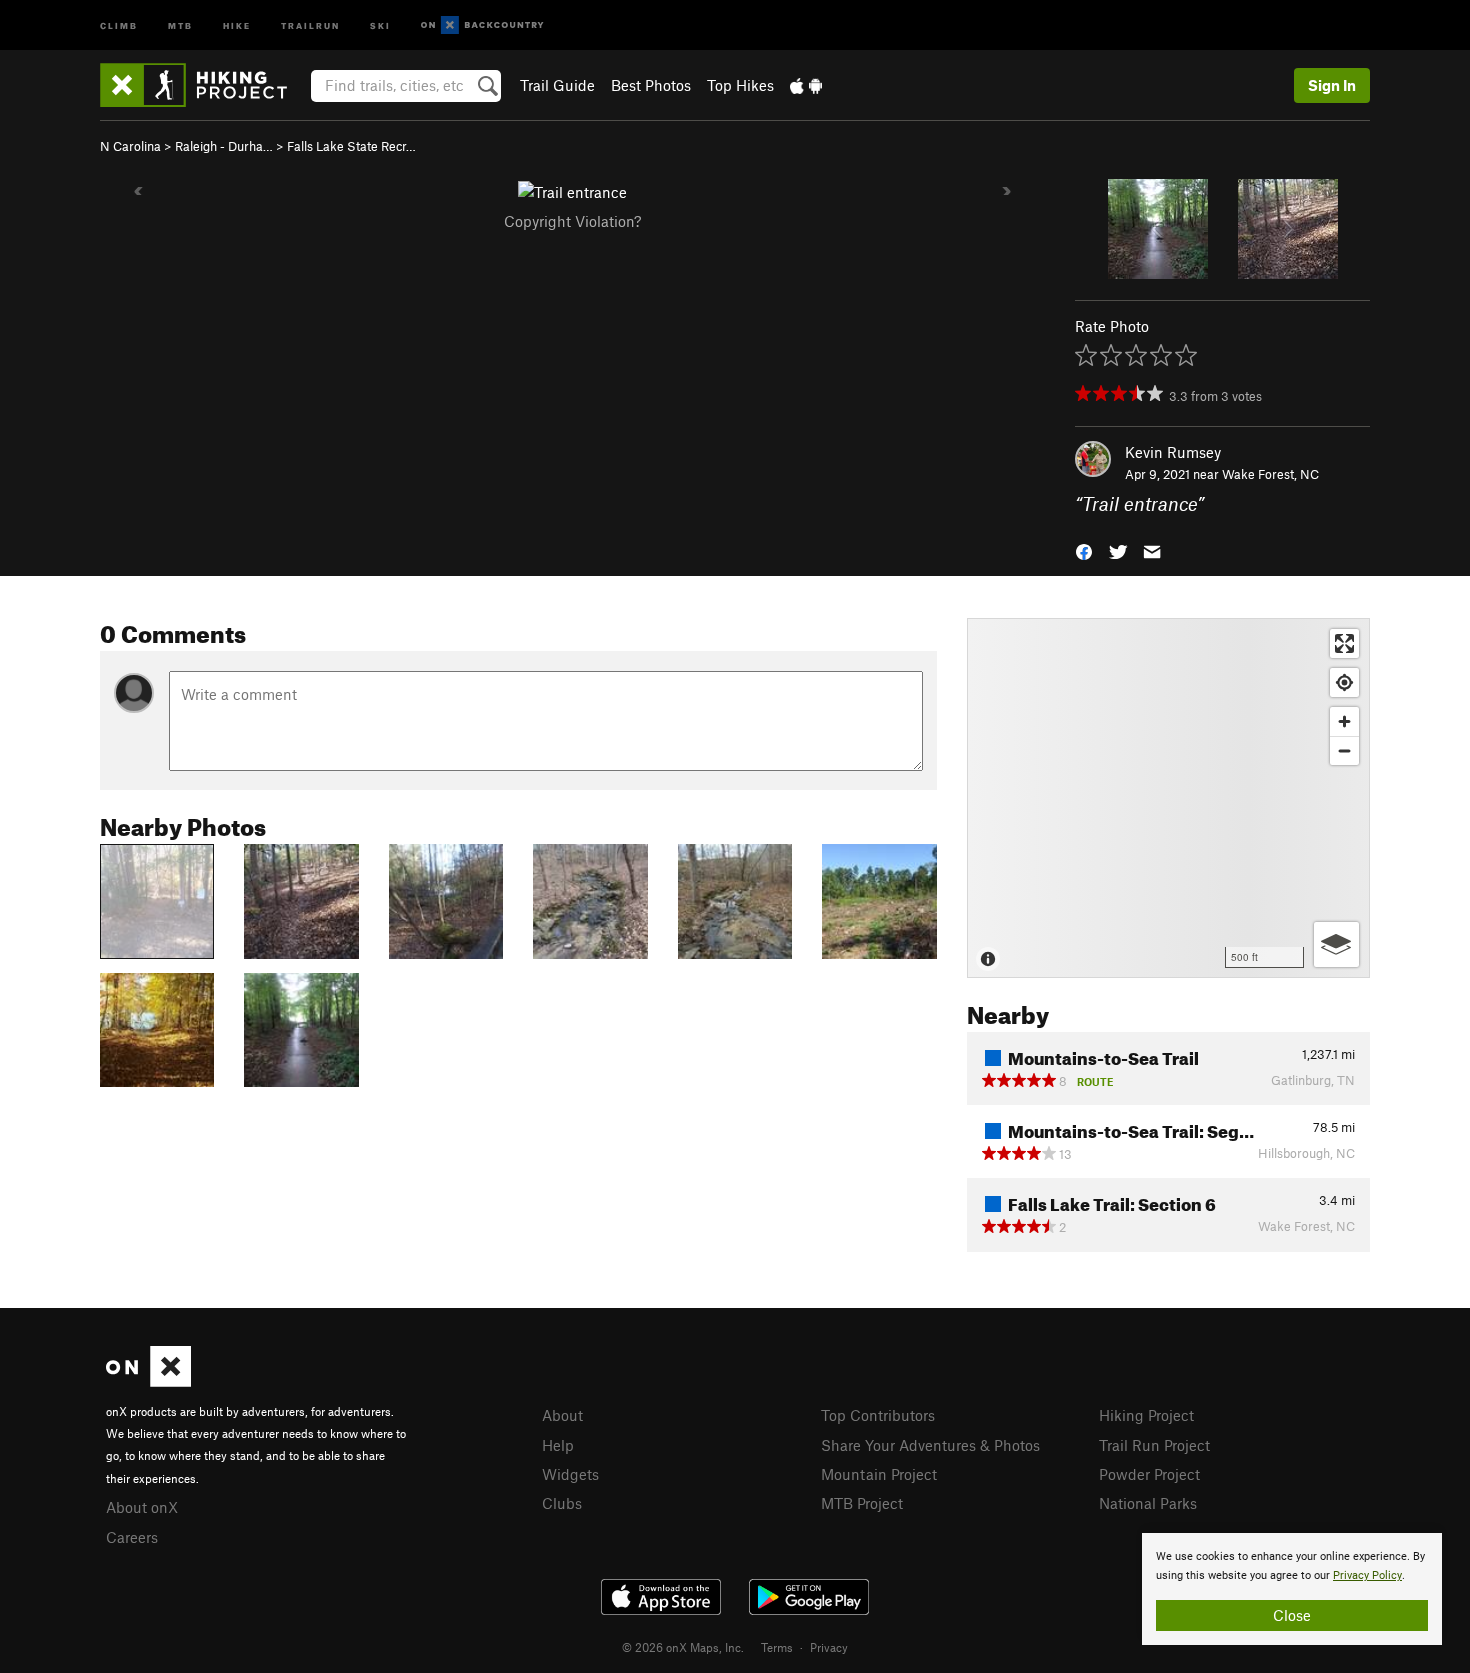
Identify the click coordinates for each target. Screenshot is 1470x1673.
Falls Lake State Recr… (351, 146)
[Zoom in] (1344, 721)
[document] (1292, 1589)
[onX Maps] (148, 1381)
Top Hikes (740, 85)
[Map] (1168, 798)
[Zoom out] (1344, 750)
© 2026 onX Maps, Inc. (683, 1647)
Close (1292, 1615)
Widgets (570, 1474)
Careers (132, 1537)
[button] (1084, 550)
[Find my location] (1344, 682)
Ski (380, 24)
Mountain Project (879, 1474)
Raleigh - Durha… (224, 146)
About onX (142, 1507)
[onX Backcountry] (482, 25)
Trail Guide (557, 85)
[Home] (203, 85)
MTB (180, 24)
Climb (119, 24)
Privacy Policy (1367, 1575)
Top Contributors (878, 1415)
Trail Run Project (1154, 1445)
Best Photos (651, 85)
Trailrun (310, 24)
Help (558, 1445)
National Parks (1148, 1503)
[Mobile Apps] (806, 85)
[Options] (1336, 944)
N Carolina (130, 146)
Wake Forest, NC (1270, 474)
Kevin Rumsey (1173, 452)
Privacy (829, 1647)
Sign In (1332, 85)
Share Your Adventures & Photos (930, 1445)
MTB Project (862, 1503)
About (562, 1415)
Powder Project (1149, 1474)
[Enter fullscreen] (1344, 643)
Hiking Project (1146, 1415)
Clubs (562, 1503)
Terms (777, 1647)
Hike (237, 24)
